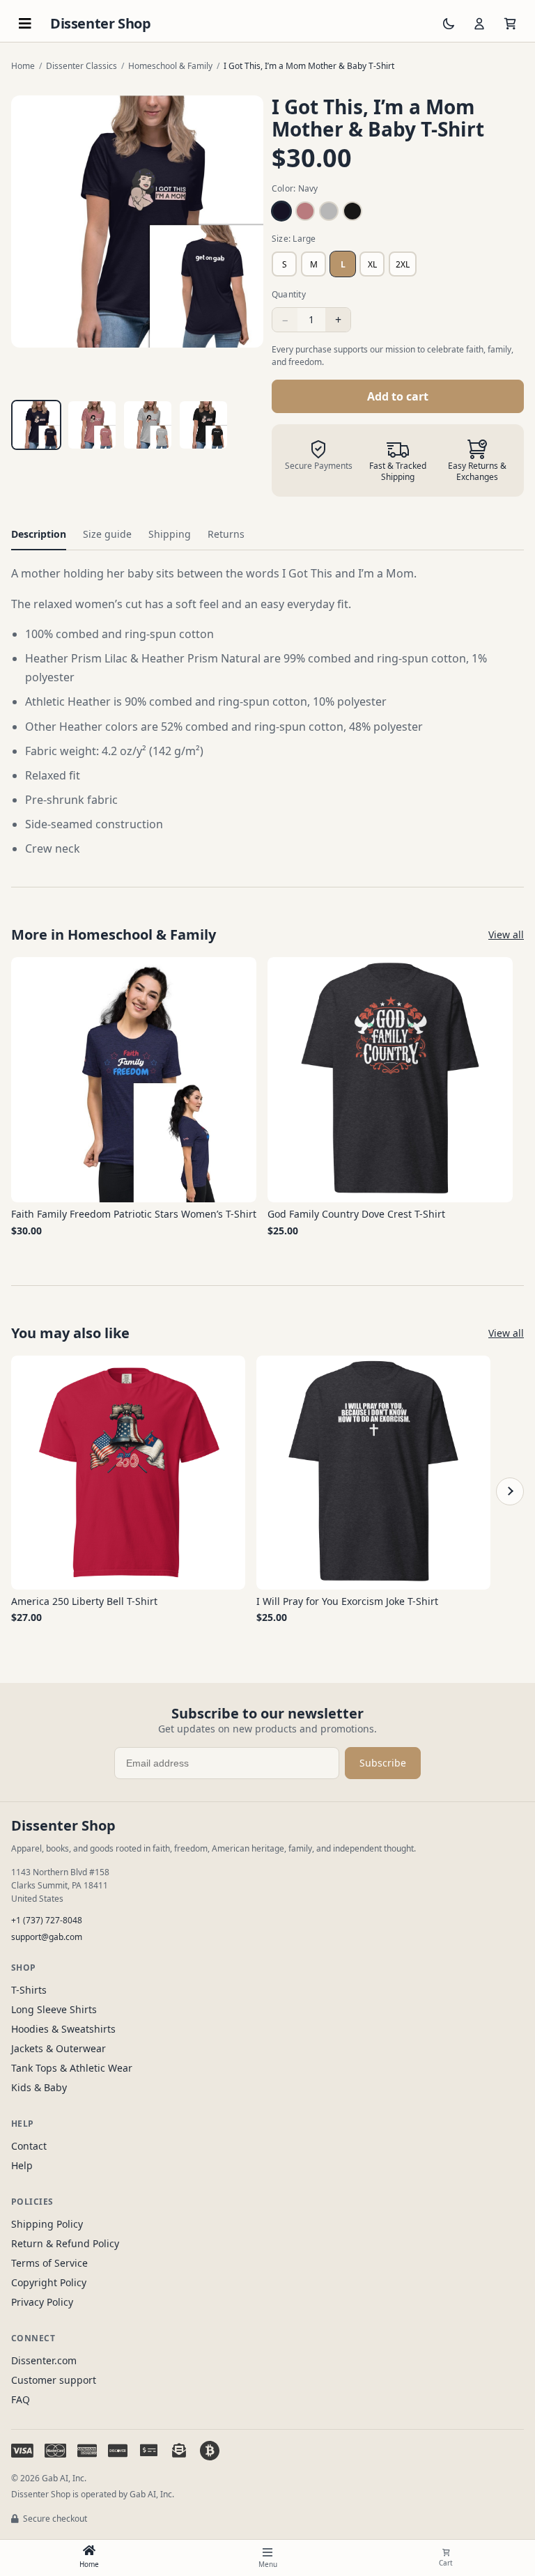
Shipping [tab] (170, 534)
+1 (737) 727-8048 (47, 1920)
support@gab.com (47, 1937)
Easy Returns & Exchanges (477, 472)
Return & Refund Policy (65, 2243)
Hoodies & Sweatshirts (63, 2029)
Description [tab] (39, 534)
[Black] (352, 211)
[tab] (36, 425)
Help (22, 2165)
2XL (403, 264)
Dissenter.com (44, 2360)
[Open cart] (510, 24)
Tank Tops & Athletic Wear (72, 2068)
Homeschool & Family (170, 66)
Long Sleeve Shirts (54, 2009)
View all (506, 934)
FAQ (21, 2399)
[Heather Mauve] (305, 211)
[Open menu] (25, 24)
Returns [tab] (226, 534)
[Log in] (479, 24)
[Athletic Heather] (329, 211)
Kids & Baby (39, 2087)
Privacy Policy (42, 2302)
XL (372, 264)
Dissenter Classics (82, 66)
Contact (29, 2146)
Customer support (54, 2380)
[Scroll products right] (510, 1491)
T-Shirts (29, 1990)
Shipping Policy (47, 2224)
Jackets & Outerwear (59, 2048)
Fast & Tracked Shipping (398, 472)
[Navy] (281, 211)
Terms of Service (49, 2263)
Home (23, 66)
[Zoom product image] (137, 222)
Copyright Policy (49, 2282)
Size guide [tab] (107, 534)
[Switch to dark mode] (449, 24)
